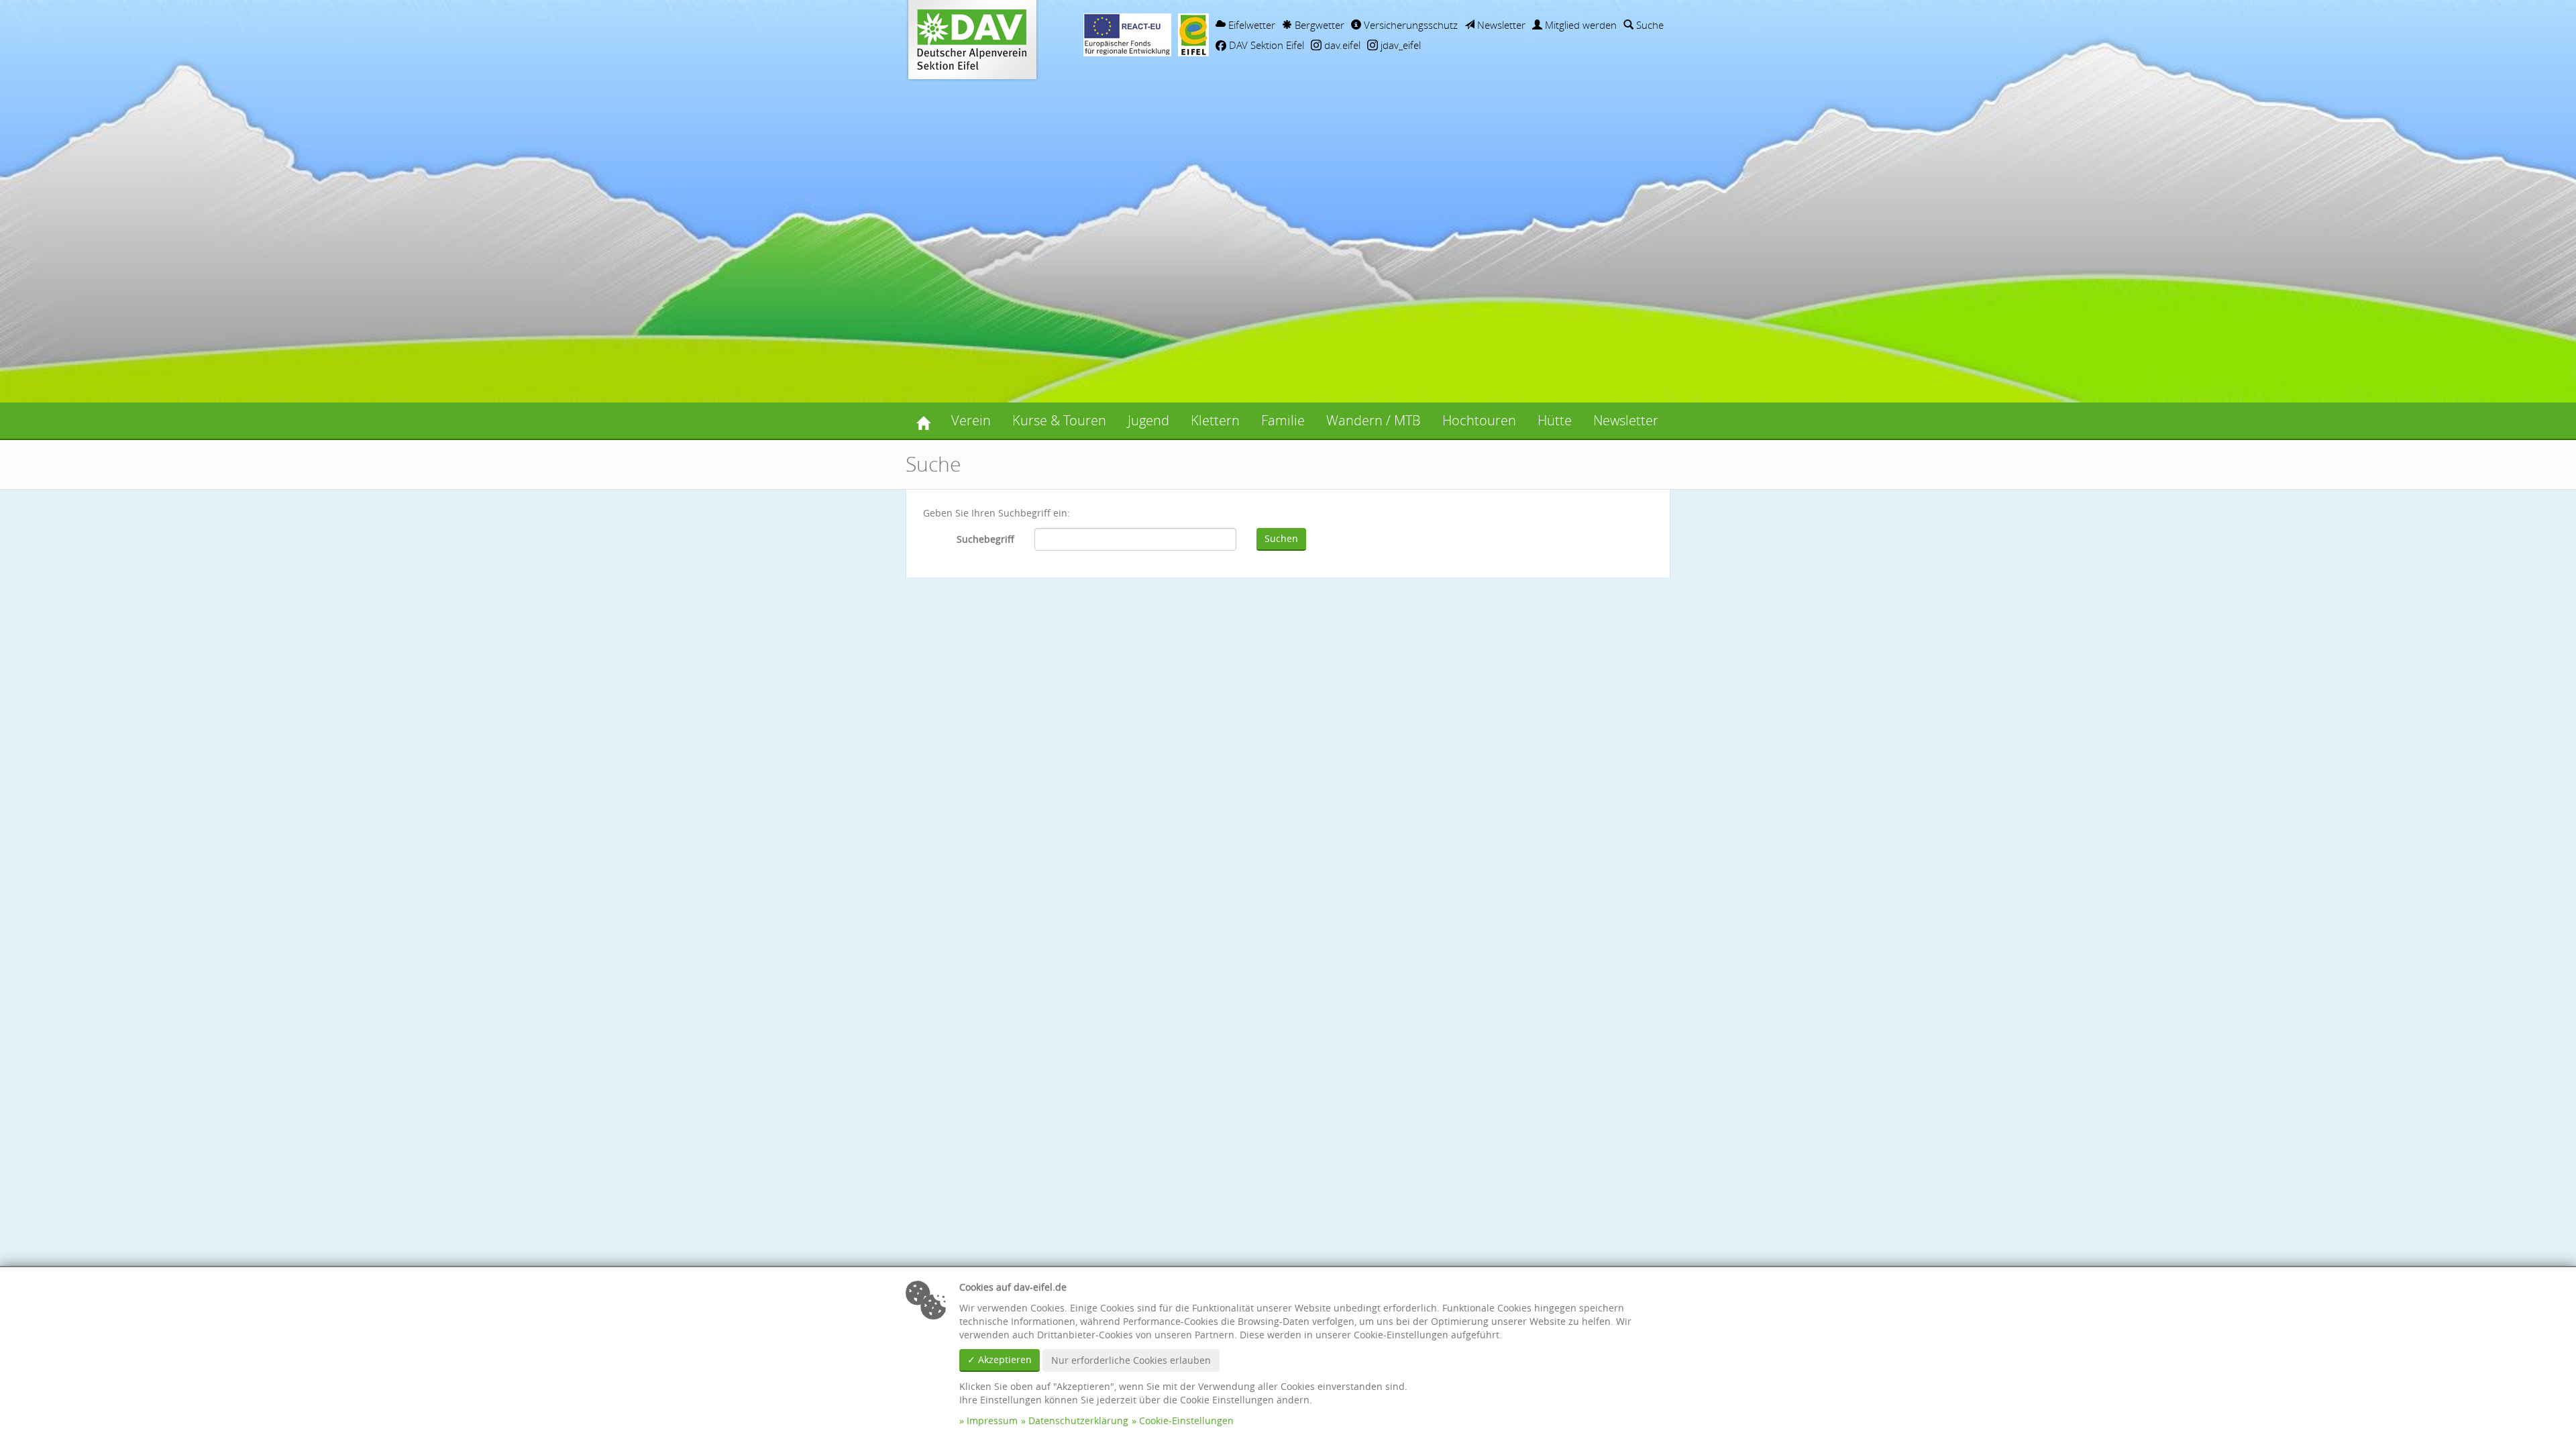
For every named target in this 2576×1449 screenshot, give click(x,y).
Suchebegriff (985, 539)
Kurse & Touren (1059, 420)
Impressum (992, 1420)
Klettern (1215, 420)
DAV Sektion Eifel (1265, 45)
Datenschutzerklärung (1078, 1420)
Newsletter (1500, 25)
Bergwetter (1318, 25)
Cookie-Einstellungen (1186, 1420)
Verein (971, 420)
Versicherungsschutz (1409, 25)
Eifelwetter (1250, 25)
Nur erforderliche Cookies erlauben (1131, 1360)
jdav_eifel (1399, 45)
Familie (1283, 420)
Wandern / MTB (1374, 420)
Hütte (1555, 420)
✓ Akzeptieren (1000, 1359)
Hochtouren (1479, 420)
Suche (1649, 25)
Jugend (1148, 420)
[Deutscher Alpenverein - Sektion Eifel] (923, 421)
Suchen (1281, 538)
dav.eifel (1341, 45)
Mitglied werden (1579, 25)
